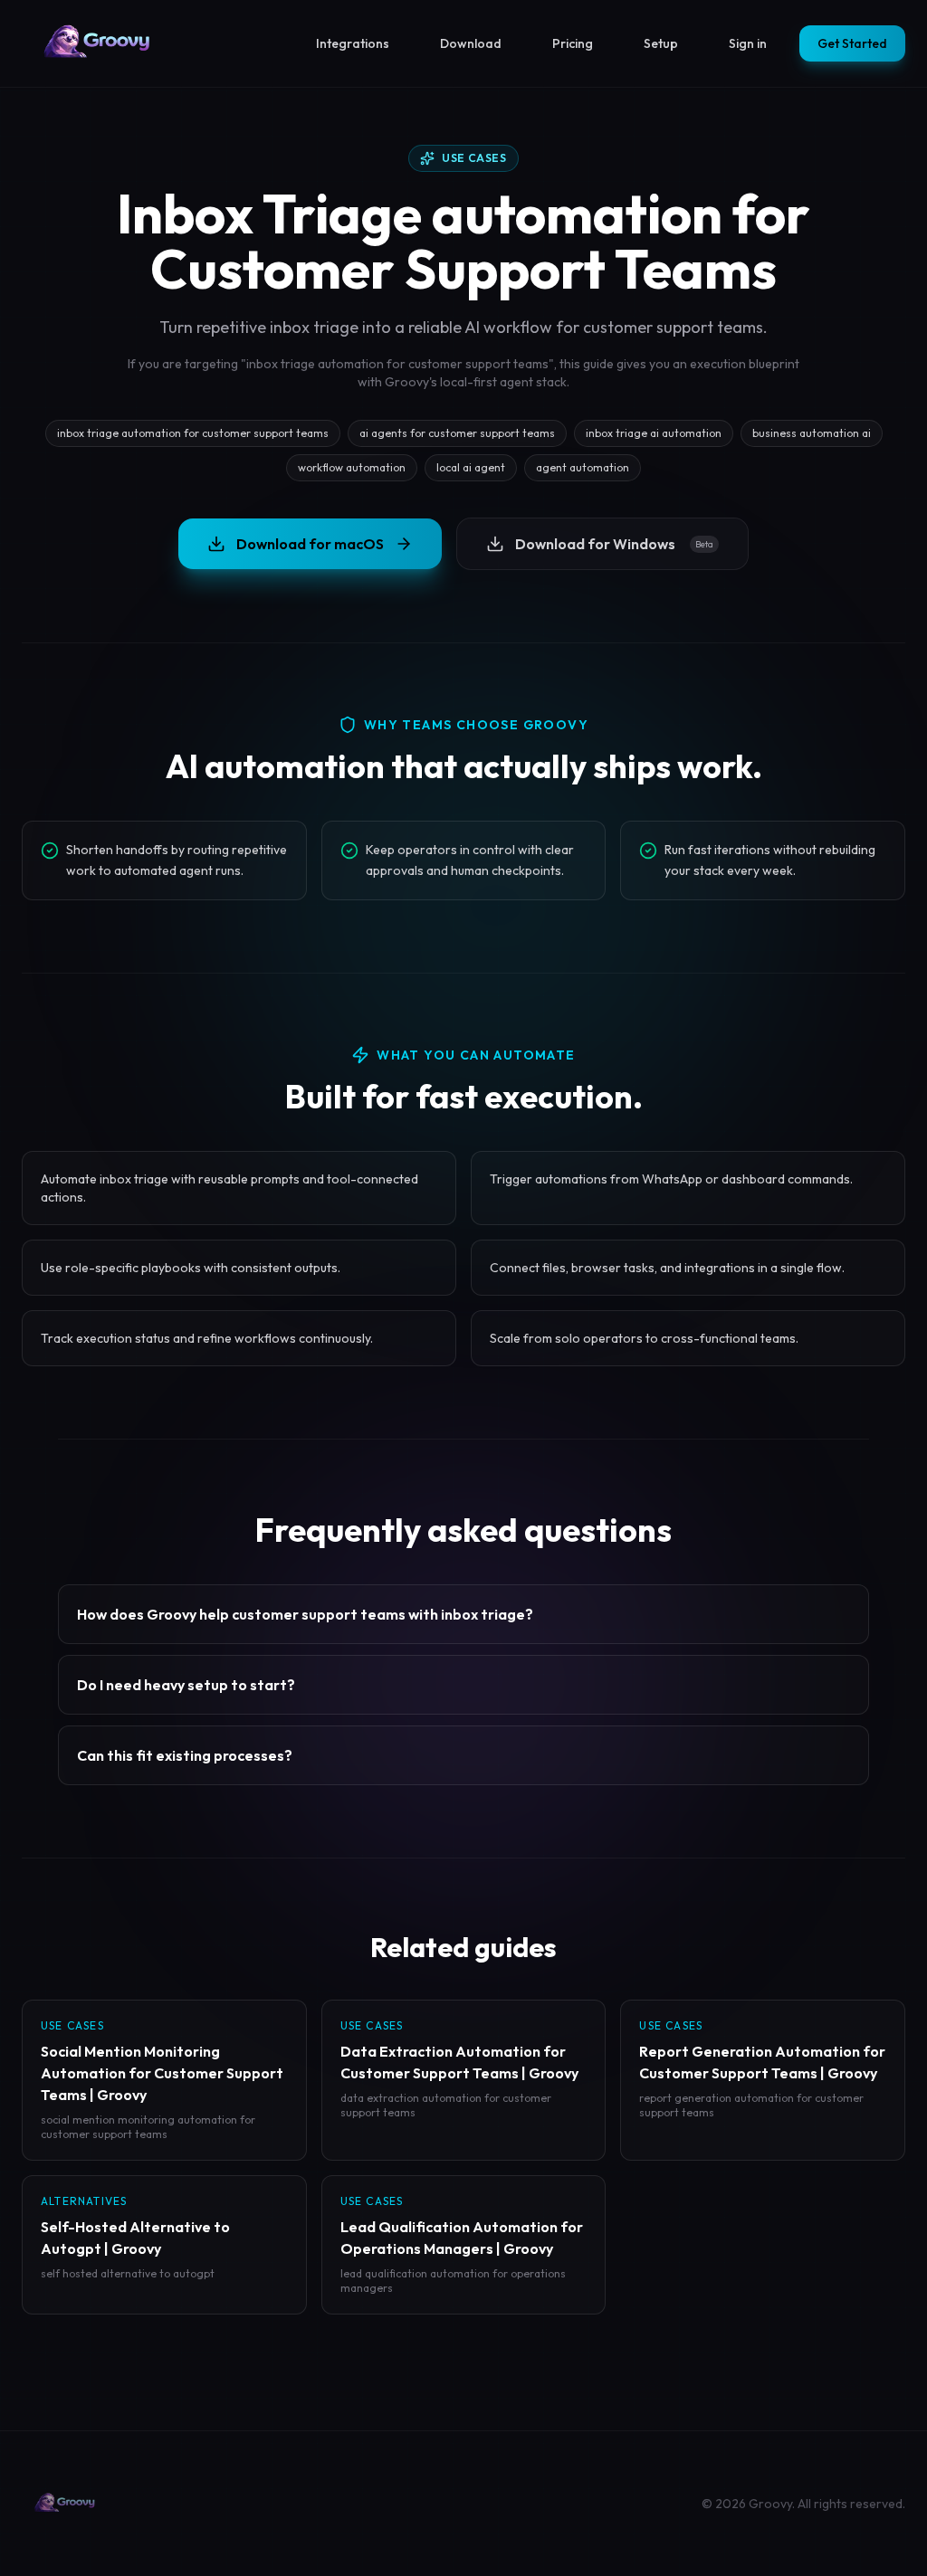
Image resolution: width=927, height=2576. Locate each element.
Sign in (748, 43)
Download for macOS (310, 544)
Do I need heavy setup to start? (186, 1685)
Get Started (852, 43)
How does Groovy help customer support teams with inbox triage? (305, 1614)
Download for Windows (614, 544)
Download (471, 43)
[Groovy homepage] (98, 43)
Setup (661, 43)
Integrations (353, 43)
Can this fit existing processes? (185, 1755)
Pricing (573, 43)
